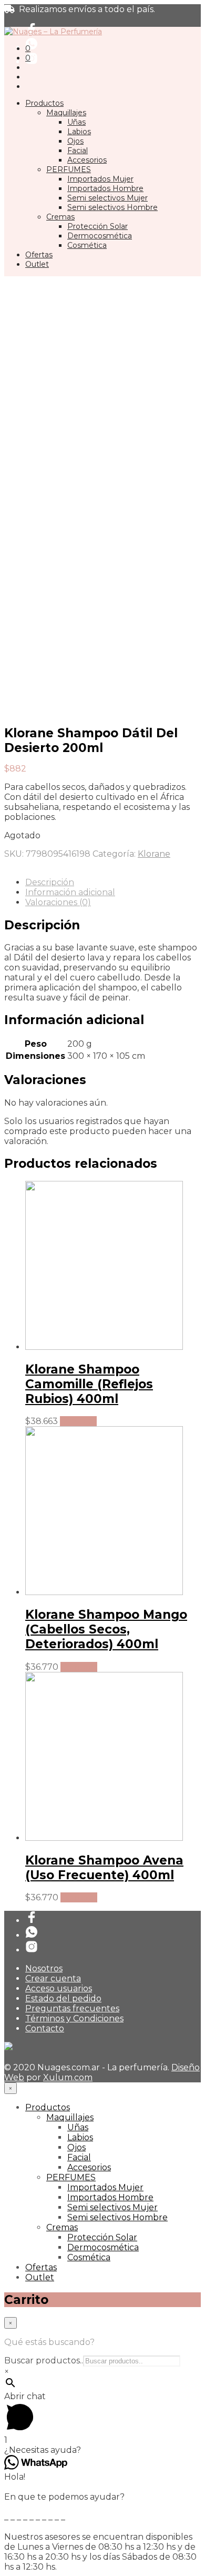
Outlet (37, 264)
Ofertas (39, 255)
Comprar (78, 1421)
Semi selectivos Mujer (107, 198)
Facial (78, 151)
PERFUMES (69, 169)
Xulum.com (68, 2077)
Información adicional (70, 892)
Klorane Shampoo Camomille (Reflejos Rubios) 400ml (89, 1384)
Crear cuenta (53, 1978)
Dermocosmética (100, 236)
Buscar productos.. (44, 2361)
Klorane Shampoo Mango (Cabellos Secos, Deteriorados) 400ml (106, 1629)
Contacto (45, 2028)
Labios (79, 132)
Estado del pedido (63, 1998)
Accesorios (87, 160)
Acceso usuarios (59, 1988)
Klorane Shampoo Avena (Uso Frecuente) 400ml (104, 1868)
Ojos (75, 141)
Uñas (76, 122)
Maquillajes (66, 113)
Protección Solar (98, 226)
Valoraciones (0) (58, 902)
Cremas (60, 217)
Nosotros (44, 1968)
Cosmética (87, 245)
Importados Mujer (100, 179)
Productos (44, 103)
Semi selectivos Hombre (112, 207)
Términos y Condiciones (74, 2018)
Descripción (50, 882)
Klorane (154, 854)
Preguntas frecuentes (72, 2008)
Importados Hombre (105, 188)
